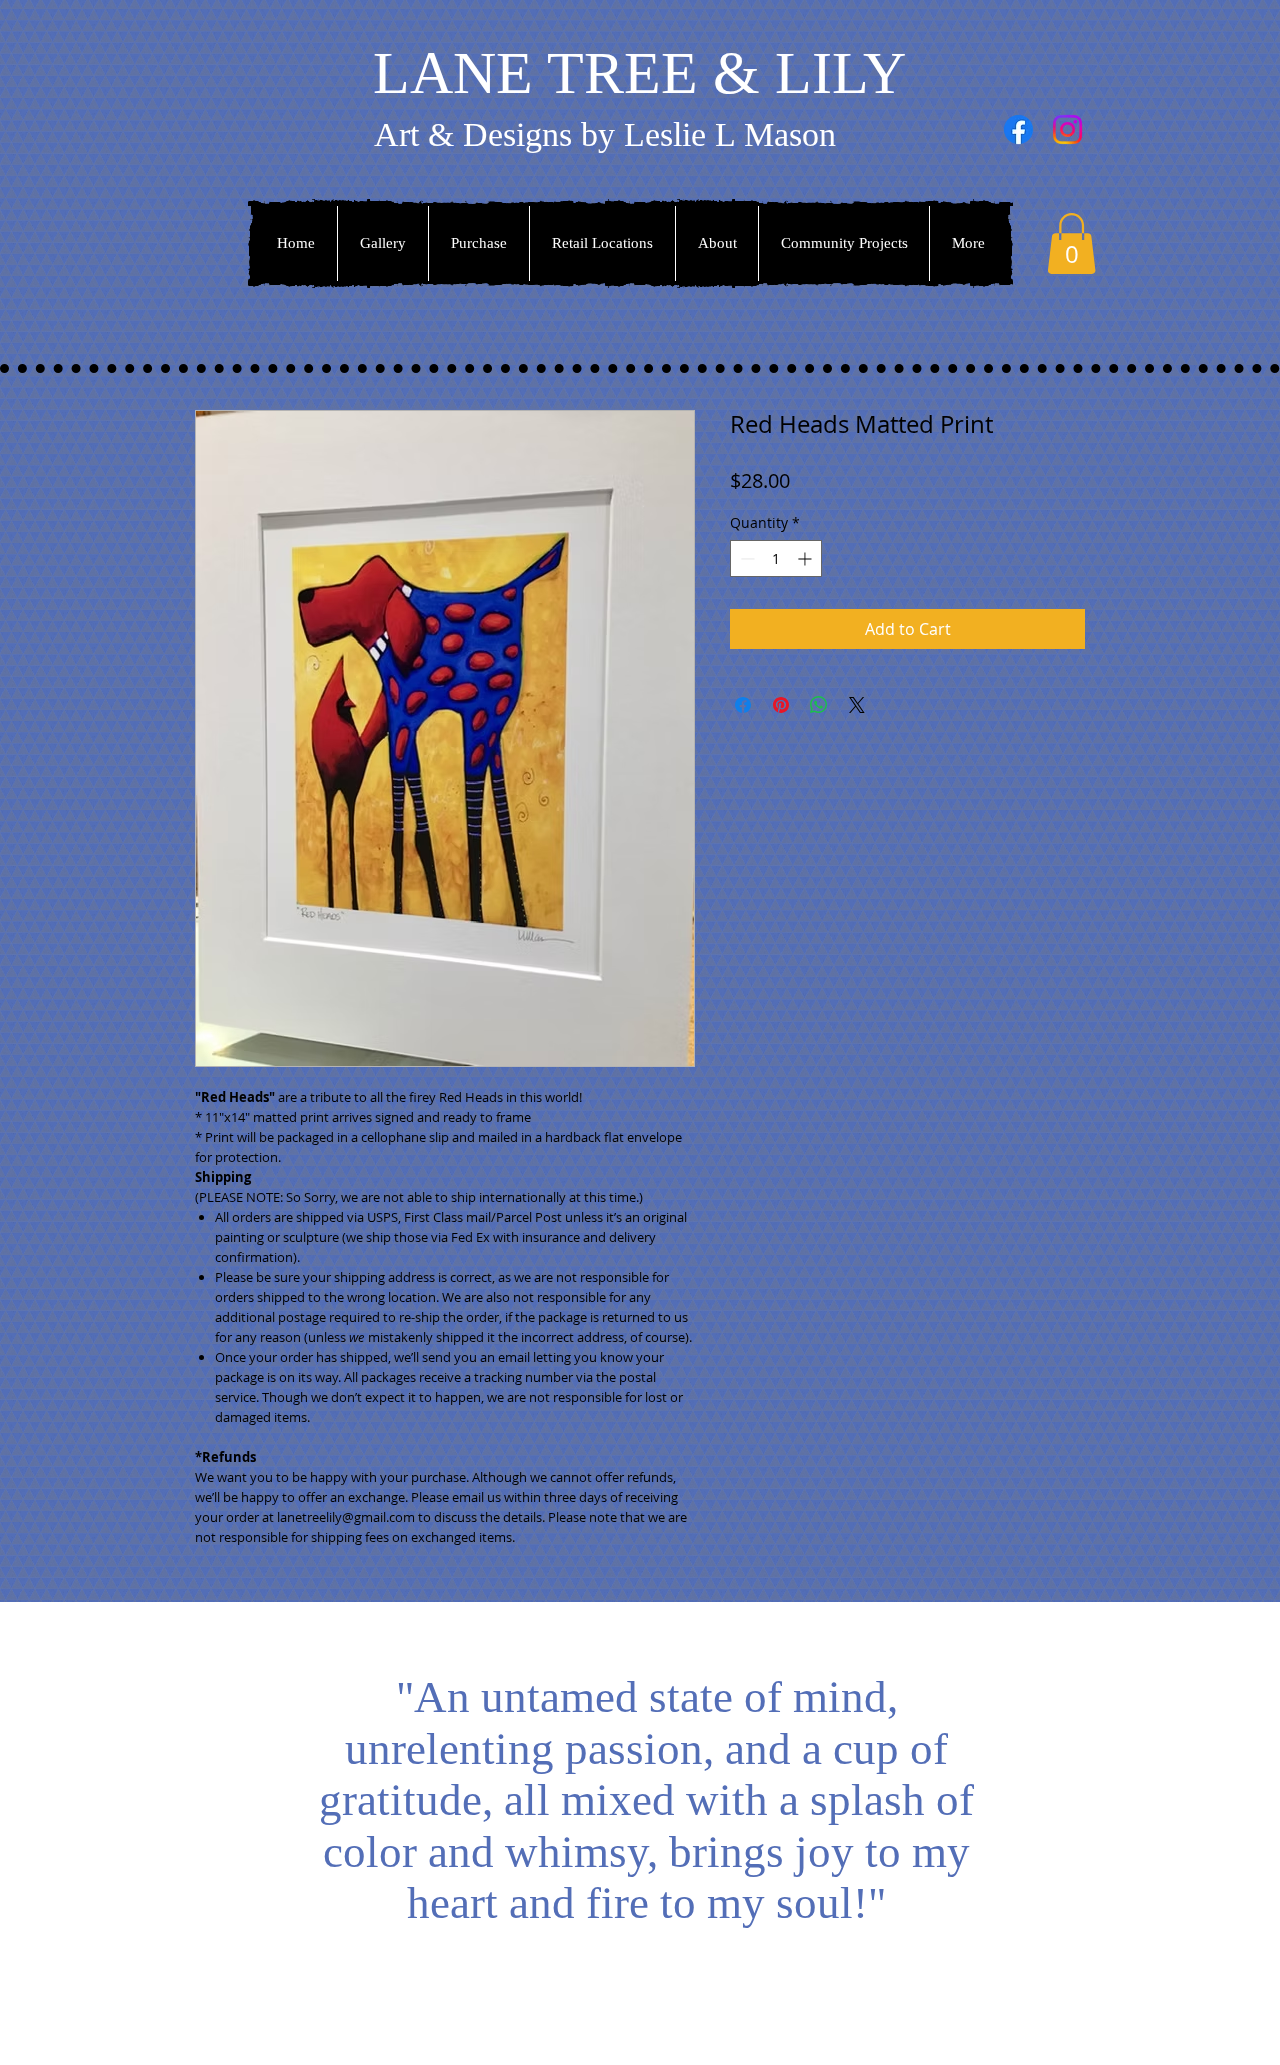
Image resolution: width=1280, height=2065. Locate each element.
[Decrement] (745, 558)
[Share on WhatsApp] (819, 705)
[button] (1071, 243)
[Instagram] (1067, 129)
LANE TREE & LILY (639, 73)
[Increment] (806, 558)
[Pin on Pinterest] (781, 705)
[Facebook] (1018, 129)
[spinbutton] (776, 558)
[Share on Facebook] (743, 705)
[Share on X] (857, 705)
